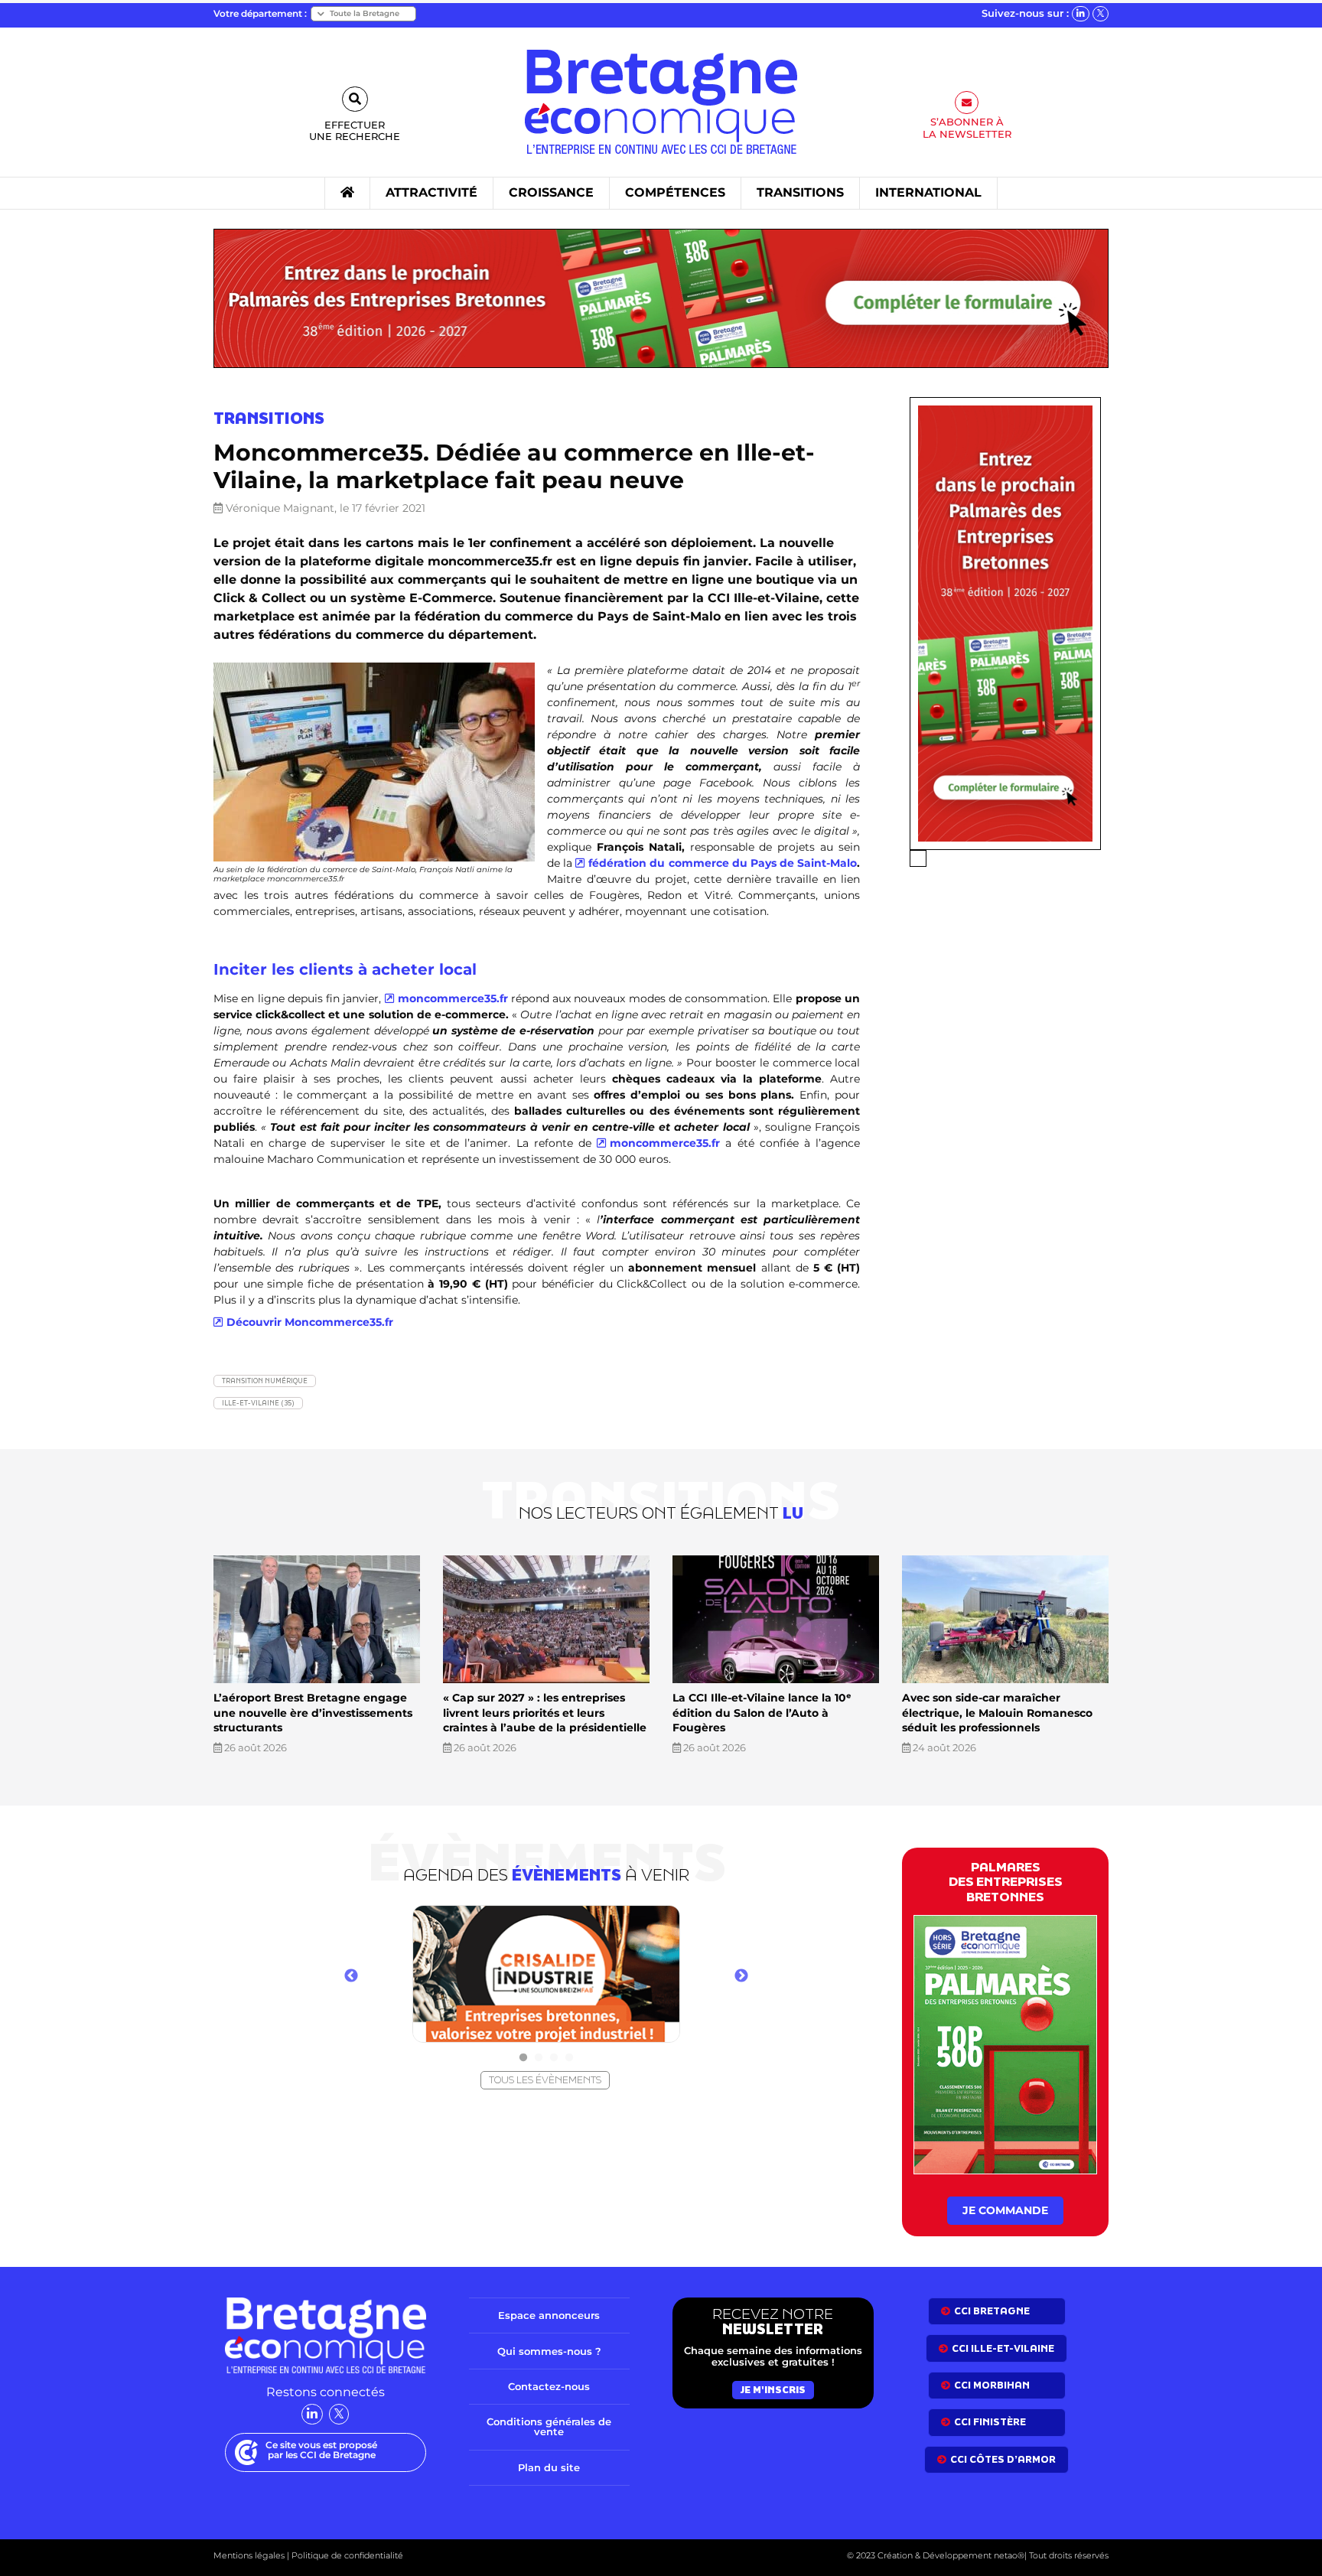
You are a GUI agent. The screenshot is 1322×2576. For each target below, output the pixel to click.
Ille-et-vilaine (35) (258, 1403)
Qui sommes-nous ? (549, 2350)
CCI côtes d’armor (1003, 2459)
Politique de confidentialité (346, 2555)
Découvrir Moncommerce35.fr (310, 1322)
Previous (351, 1976)
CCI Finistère (990, 2422)
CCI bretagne (992, 2311)
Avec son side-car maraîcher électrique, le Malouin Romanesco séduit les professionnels (997, 1713)
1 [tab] (523, 2058)
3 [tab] (554, 2058)
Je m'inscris (773, 2390)
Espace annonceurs (549, 2315)
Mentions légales (249, 2555)
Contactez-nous (549, 2386)
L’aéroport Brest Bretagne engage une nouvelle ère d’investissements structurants (313, 1713)
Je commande (1005, 2210)
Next (741, 1976)
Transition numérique (265, 1381)
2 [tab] (539, 2058)
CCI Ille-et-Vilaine (1003, 2348)
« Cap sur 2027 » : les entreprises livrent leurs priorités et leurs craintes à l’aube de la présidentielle (545, 1713)
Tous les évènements (545, 2080)
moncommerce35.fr (453, 998)
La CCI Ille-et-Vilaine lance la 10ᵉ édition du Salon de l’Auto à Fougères (762, 1713)
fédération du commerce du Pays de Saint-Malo (723, 863)
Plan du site (549, 2467)
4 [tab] (569, 2058)
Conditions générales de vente (549, 2426)
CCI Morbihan (992, 2385)
